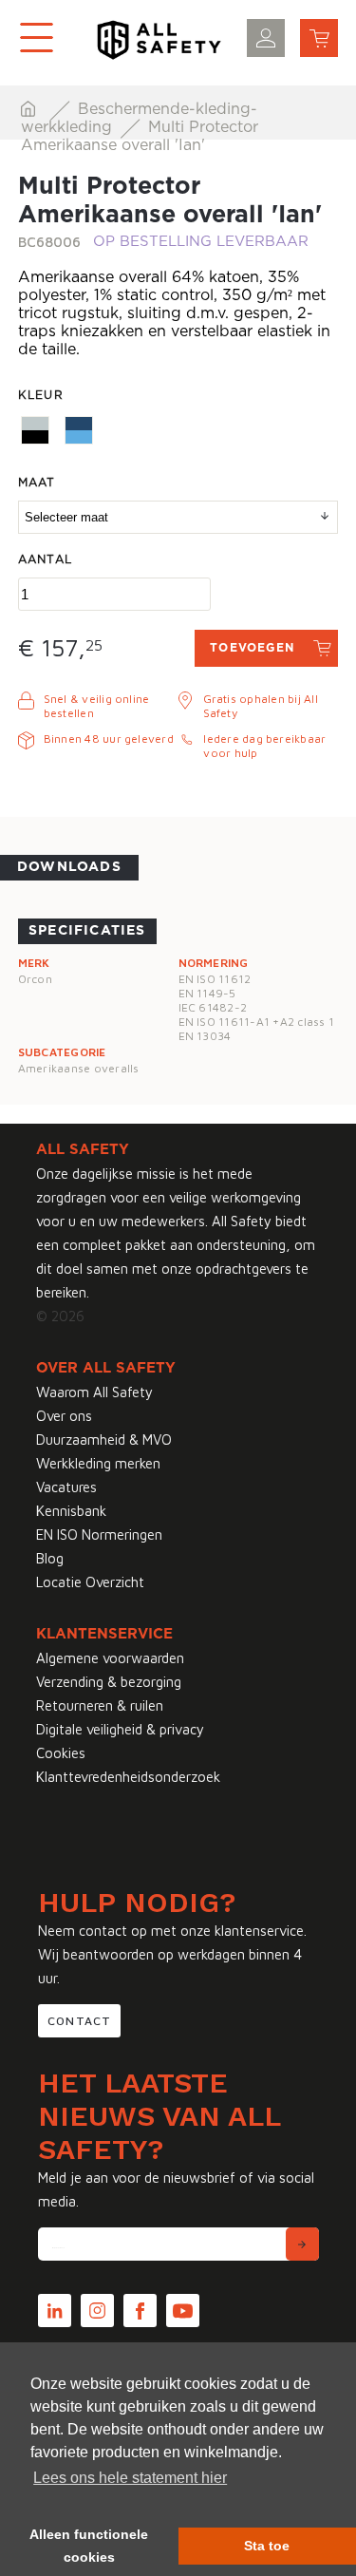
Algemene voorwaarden (110, 1658)
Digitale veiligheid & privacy (120, 1729)
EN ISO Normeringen (99, 1534)
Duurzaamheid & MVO (104, 1440)
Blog (50, 1558)
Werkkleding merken (98, 1463)
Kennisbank (71, 1511)
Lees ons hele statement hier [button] (130, 2478)
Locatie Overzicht (90, 1582)
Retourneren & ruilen (100, 1705)
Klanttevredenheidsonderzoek (128, 1777)
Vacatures (66, 1487)
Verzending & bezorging (109, 1682)
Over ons (64, 1416)
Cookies (61, 1753)
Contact (79, 2021)
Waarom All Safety (94, 1392)
